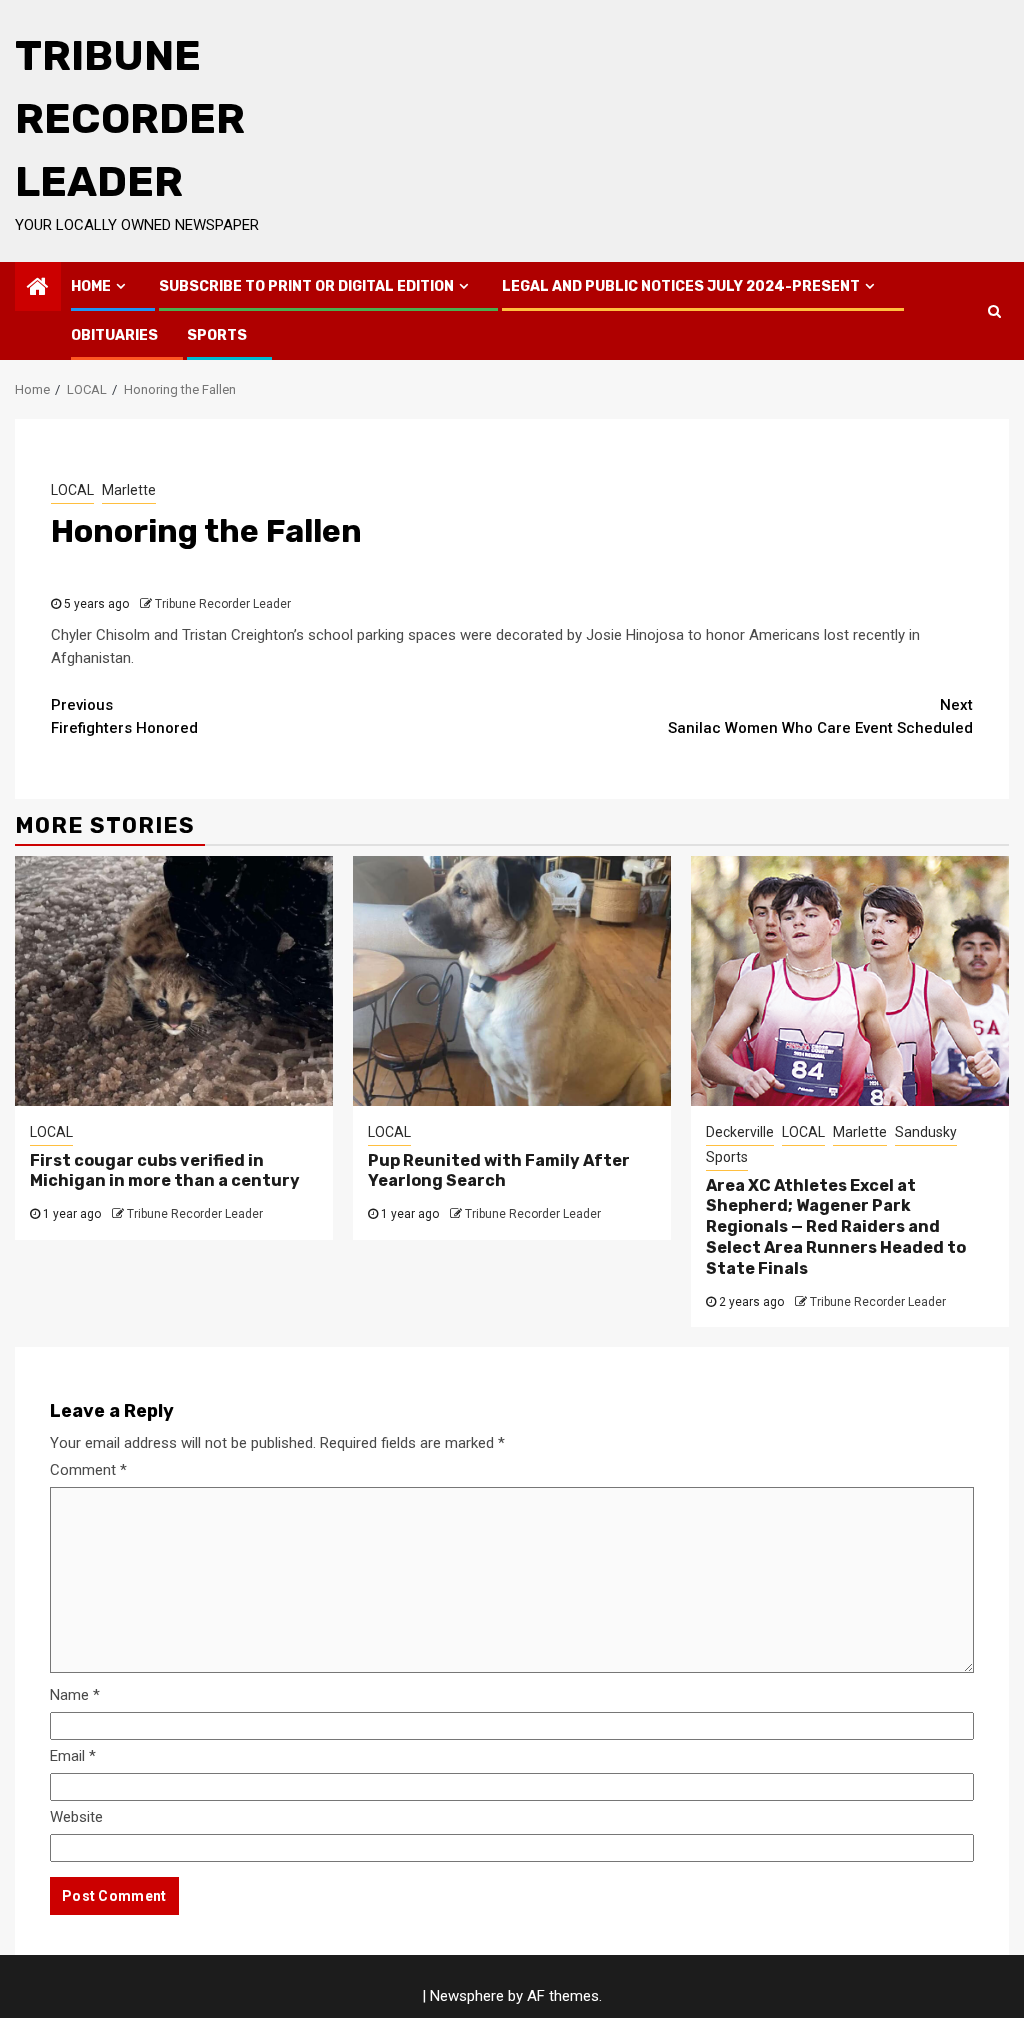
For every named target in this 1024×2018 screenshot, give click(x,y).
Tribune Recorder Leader (130, 119)
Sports (217, 335)
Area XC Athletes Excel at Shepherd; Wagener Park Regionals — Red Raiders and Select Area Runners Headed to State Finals (836, 1227)
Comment (88, 1470)
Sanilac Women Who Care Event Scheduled (820, 716)
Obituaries (114, 335)
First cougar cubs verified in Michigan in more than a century (165, 1171)
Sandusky (926, 1132)
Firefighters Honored (124, 716)
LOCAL (72, 490)
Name (75, 1695)
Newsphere (467, 1996)
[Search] (994, 311)
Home (91, 286)
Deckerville (740, 1132)
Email (73, 1756)
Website (76, 1817)
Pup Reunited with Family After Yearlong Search (499, 1171)
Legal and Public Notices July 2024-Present (681, 286)
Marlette (129, 490)
